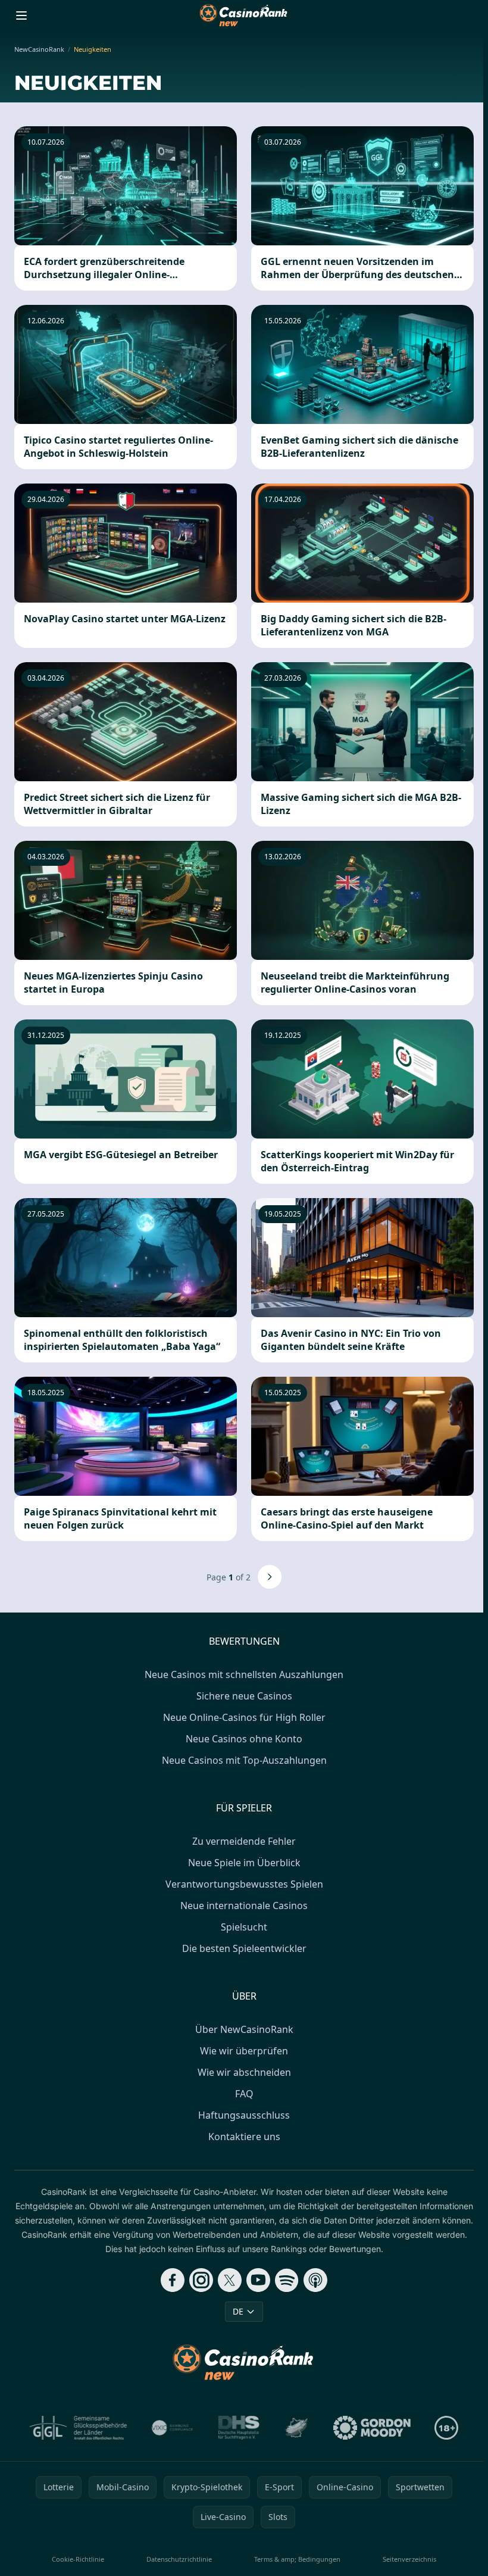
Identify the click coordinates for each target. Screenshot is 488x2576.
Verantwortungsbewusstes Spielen (244, 1884)
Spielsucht (244, 1927)
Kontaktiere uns (244, 2137)
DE (238, 2311)
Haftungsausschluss (244, 2115)
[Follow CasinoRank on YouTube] (258, 2280)
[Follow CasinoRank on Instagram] (201, 2280)
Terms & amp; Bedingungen (297, 2559)
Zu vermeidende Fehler (244, 1841)
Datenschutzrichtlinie (179, 2559)
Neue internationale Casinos (244, 1906)
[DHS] (239, 2428)
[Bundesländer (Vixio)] (173, 2428)
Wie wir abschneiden (244, 2072)
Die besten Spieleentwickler (244, 1948)
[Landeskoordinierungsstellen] (296, 2428)
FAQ (244, 2094)
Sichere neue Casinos (244, 1696)
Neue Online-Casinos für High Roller (244, 1717)
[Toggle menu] (21, 15)
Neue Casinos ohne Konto (244, 1739)
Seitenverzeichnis (409, 2559)
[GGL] (79, 2428)
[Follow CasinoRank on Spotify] (287, 2280)
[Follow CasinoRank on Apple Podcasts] (315, 2280)
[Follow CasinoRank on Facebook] (173, 2280)
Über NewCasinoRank (244, 2029)
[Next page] (270, 1577)
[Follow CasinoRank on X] (230, 2280)
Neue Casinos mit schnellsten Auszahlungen (244, 1674)
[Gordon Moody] (372, 2428)
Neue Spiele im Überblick (244, 1863)
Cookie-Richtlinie (78, 2559)
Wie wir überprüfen (244, 2051)
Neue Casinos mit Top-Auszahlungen (244, 1760)
